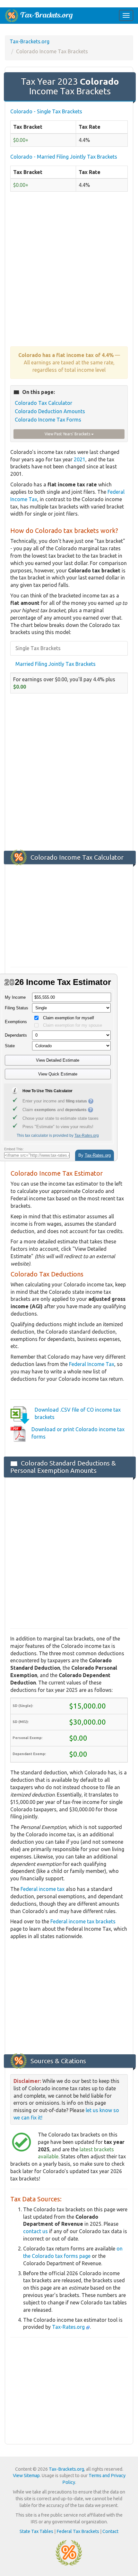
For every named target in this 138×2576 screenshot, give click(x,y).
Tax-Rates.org (69, 2327)
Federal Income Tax (92, 1364)
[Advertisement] (69, 272)
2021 (80, 459)
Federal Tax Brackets (78, 2531)
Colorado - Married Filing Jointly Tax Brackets (64, 157)
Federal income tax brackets (83, 1921)
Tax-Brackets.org (30, 41)
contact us (35, 2231)
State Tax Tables (36, 2531)
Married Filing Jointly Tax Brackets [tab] (56, 664)
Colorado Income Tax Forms (48, 420)
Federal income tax (43, 1889)
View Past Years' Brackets (68, 434)
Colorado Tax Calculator (43, 403)
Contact (110, 2531)
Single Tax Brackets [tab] (38, 648)
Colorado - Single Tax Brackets (46, 111)
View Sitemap (26, 2476)
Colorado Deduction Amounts (50, 411)
